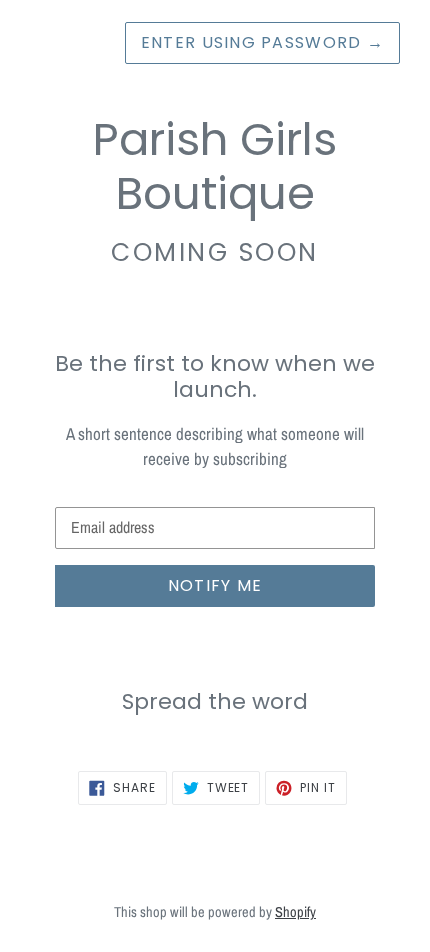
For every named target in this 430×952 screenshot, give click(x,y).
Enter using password (262, 42)
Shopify (295, 911)
